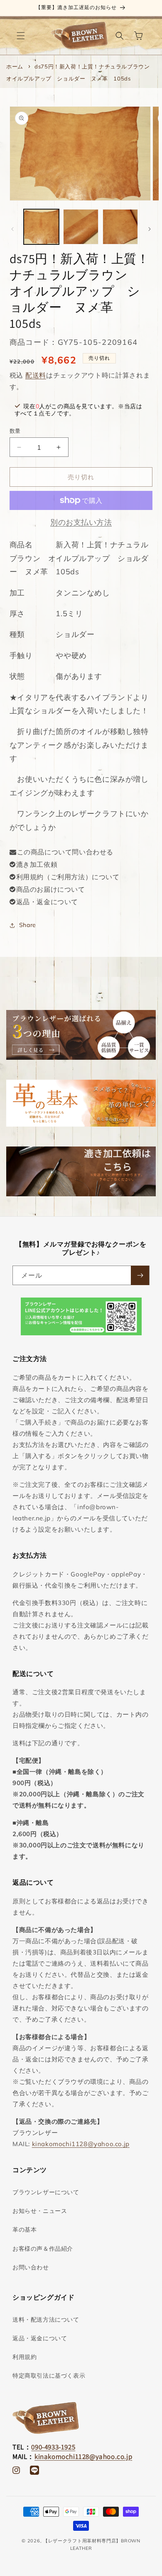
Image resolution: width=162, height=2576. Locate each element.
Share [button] (28, 925)
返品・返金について (47, 902)
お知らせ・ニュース (40, 2211)
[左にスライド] (12, 229)
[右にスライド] (150, 229)
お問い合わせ (31, 2267)
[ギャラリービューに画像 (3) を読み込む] (120, 227)
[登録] (140, 1275)
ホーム (15, 66)
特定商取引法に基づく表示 (49, 2376)
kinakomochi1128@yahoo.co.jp (81, 2144)
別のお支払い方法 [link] (81, 522)
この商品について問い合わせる (65, 852)
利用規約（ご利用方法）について (68, 877)
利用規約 (25, 2357)
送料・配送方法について (46, 2320)
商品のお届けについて (51, 889)
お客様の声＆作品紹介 (43, 2249)
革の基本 (25, 2230)
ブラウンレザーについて (46, 2192)
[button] (21, 36)
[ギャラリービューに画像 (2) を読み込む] (81, 227)
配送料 (36, 375)
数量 (15, 431)
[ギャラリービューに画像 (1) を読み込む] (41, 227)
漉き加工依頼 (37, 864)
